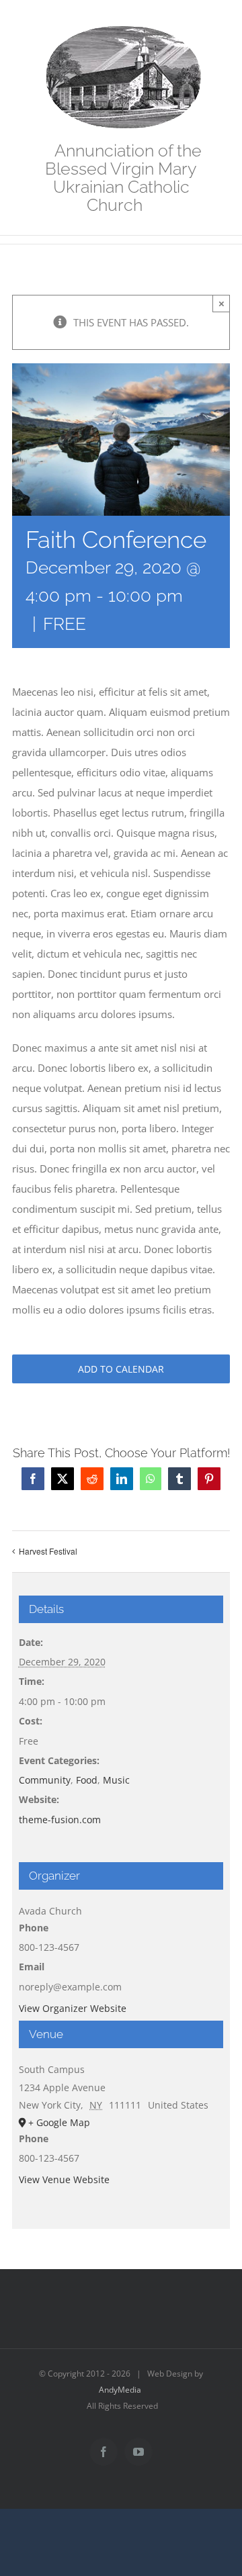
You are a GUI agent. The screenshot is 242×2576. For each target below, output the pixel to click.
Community (45, 1780)
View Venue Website (64, 2179)
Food (87, 1780)
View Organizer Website (73, 2008)
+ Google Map (59, 2122)
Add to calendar (121, 1369)
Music (116, 1780)
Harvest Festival (48, 1551)
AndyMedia (120, 2390)
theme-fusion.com (60, 1820)
